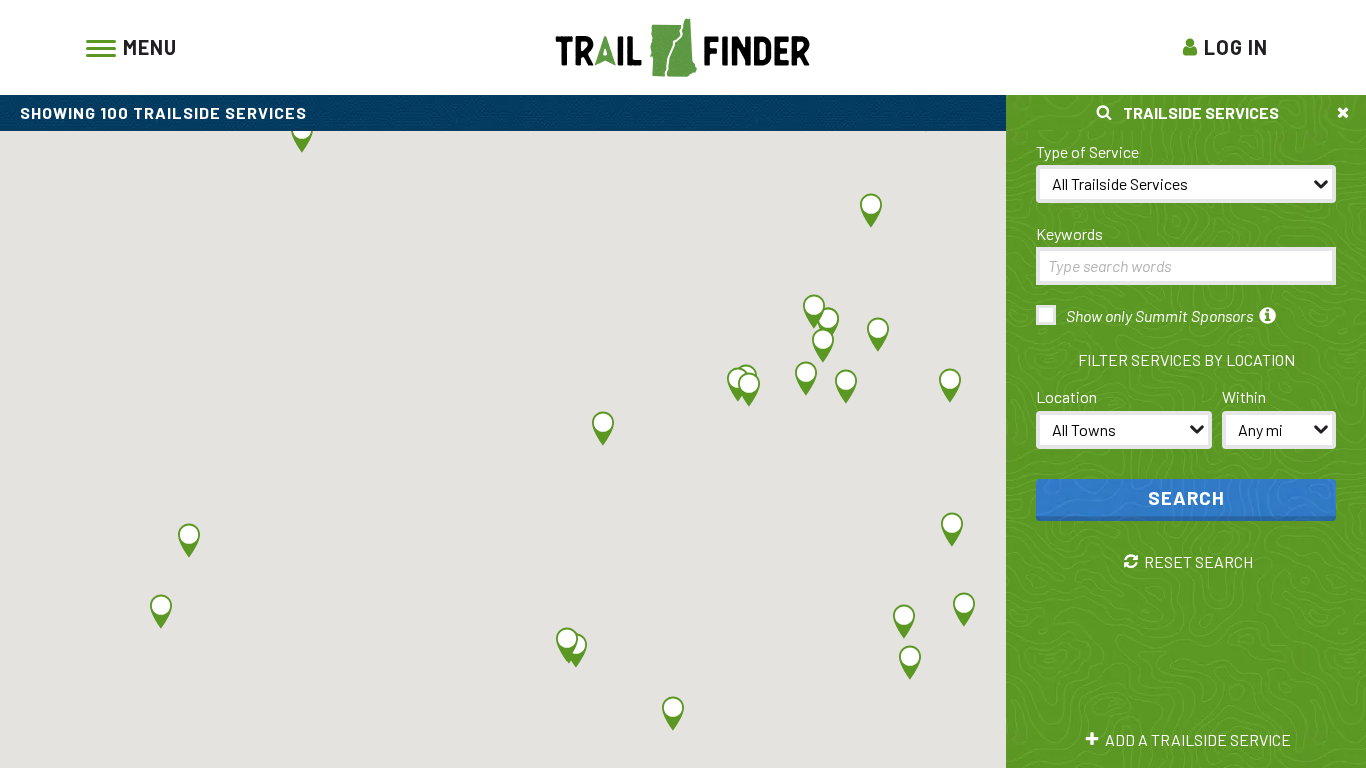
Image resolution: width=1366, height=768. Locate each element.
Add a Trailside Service (1198, 740)
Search (1186, 497)
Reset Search (1198, 562)
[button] (846, 386)
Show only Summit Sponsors (1159, 315)
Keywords (1069, 233)
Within (1244, 396)
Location (1066, 396)
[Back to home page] (683, 45)
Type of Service (1087, 151)
